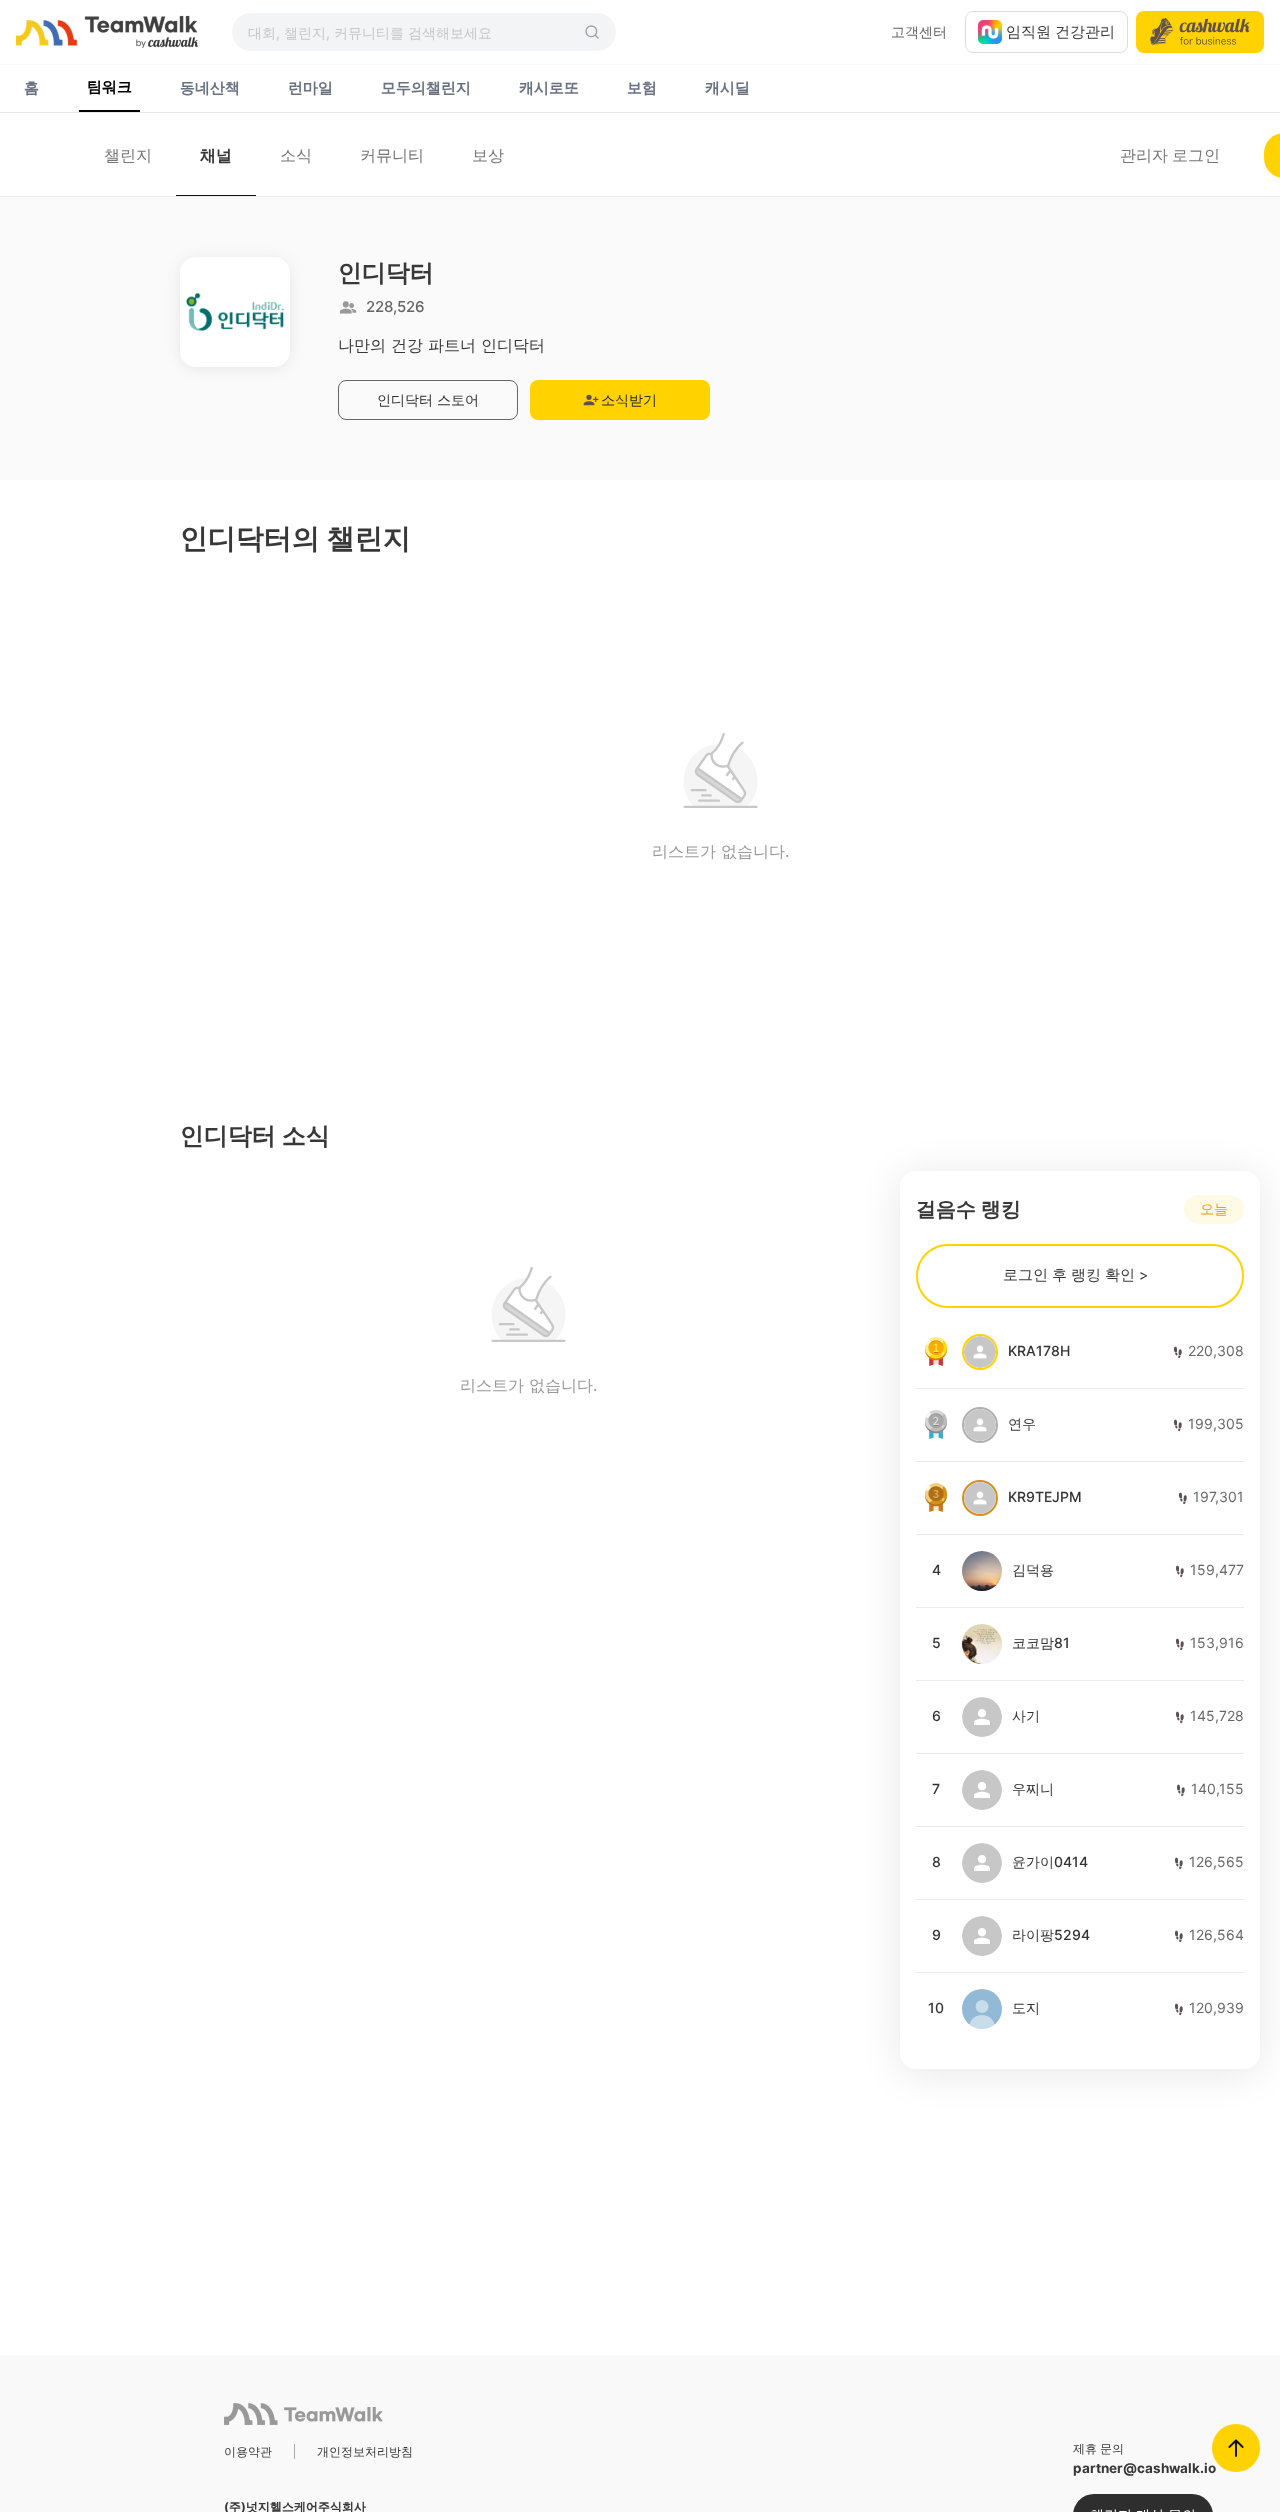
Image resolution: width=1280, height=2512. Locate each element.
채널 (216, 155)
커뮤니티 (392, 155)
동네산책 (210, 88)
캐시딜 (727, 88)
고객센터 (919, 31)
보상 (488, 155)
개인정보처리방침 (365, 2451)
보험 (642, 88)
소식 (296, 155)
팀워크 (109, 87)
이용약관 (248, 2451)
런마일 (310, 88)
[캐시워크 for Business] (1200, 32)
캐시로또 (549, 88)
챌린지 (128, 155)
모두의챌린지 (426, 88)
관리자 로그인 (1170, 155)
